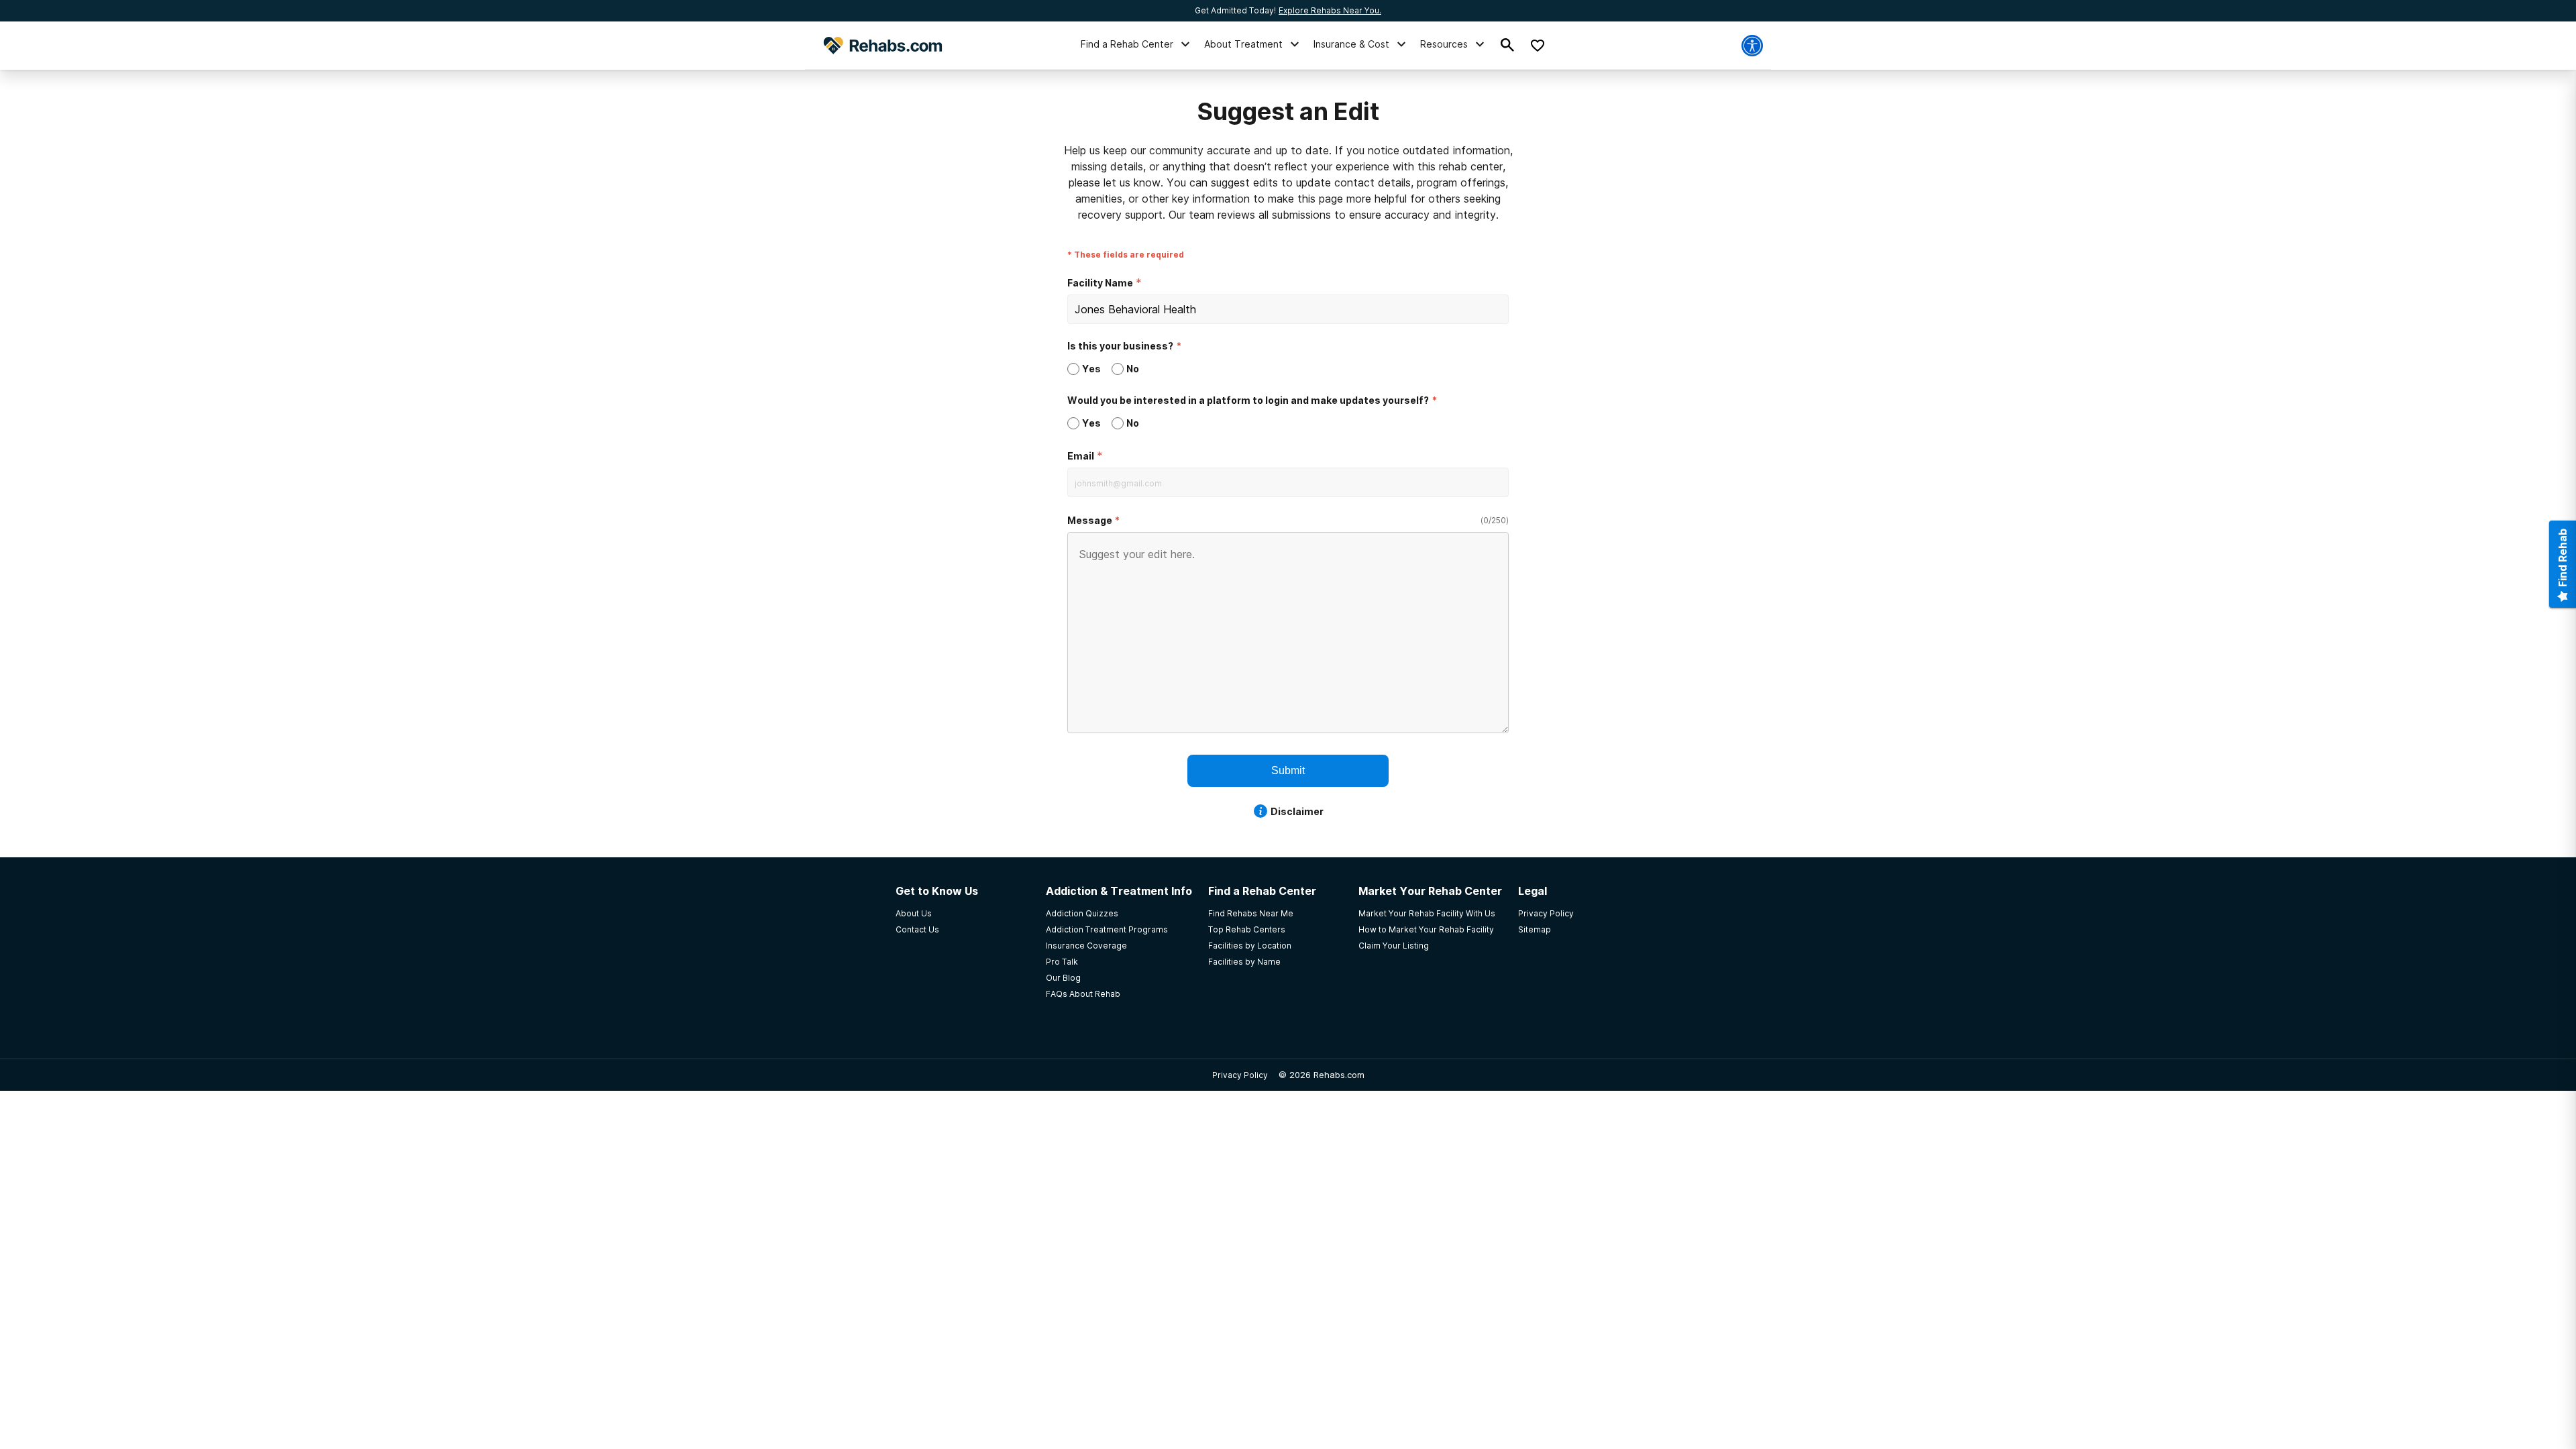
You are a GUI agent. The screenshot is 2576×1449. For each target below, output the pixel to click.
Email (1081, 456)
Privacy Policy (1240, 1075)
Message (1090, 520)
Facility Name (1100, 283)
